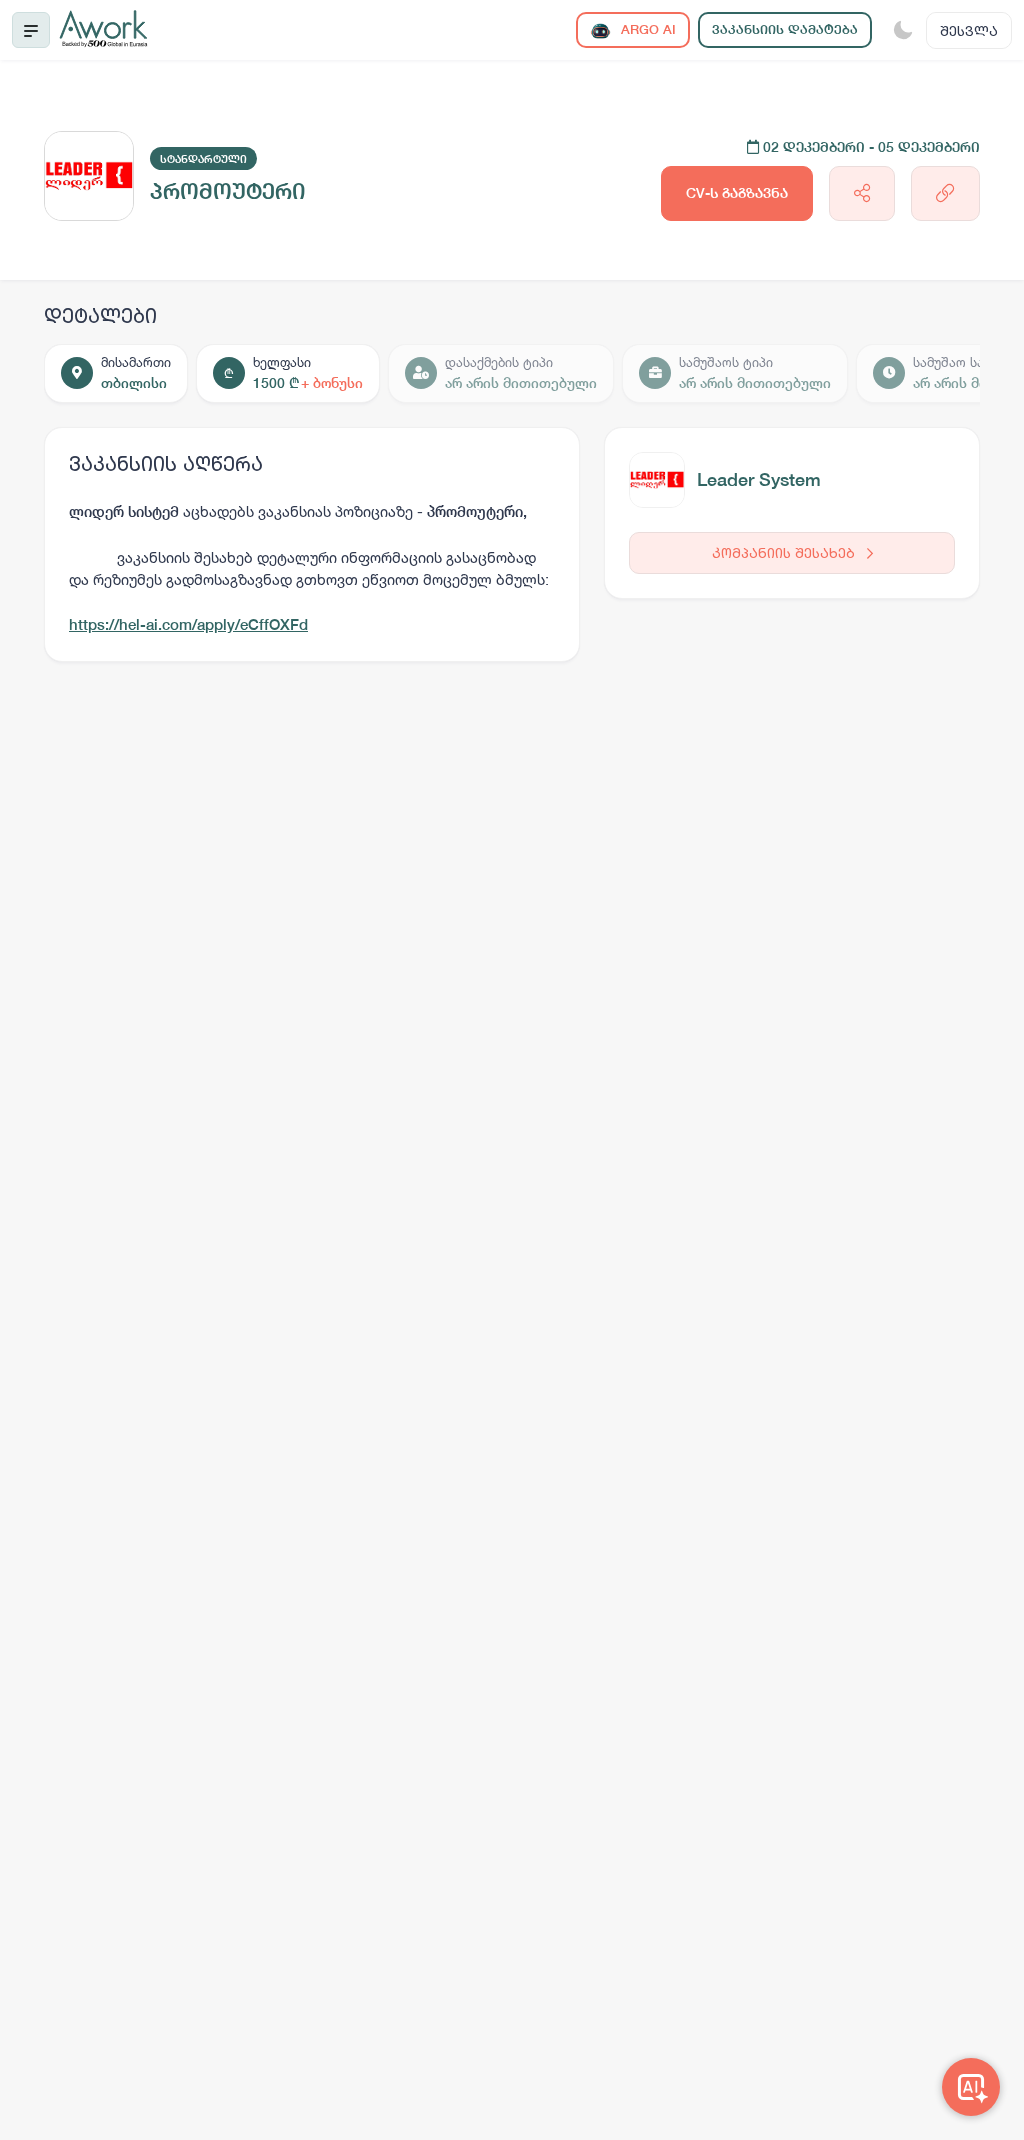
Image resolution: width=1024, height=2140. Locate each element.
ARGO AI (646, 29)
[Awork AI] (971, 2087)
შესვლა (969, 30)
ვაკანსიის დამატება (785, 29)
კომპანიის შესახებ (785, 552)
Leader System (759, 479)
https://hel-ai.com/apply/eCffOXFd (188, 624)
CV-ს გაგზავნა (737, 193)
